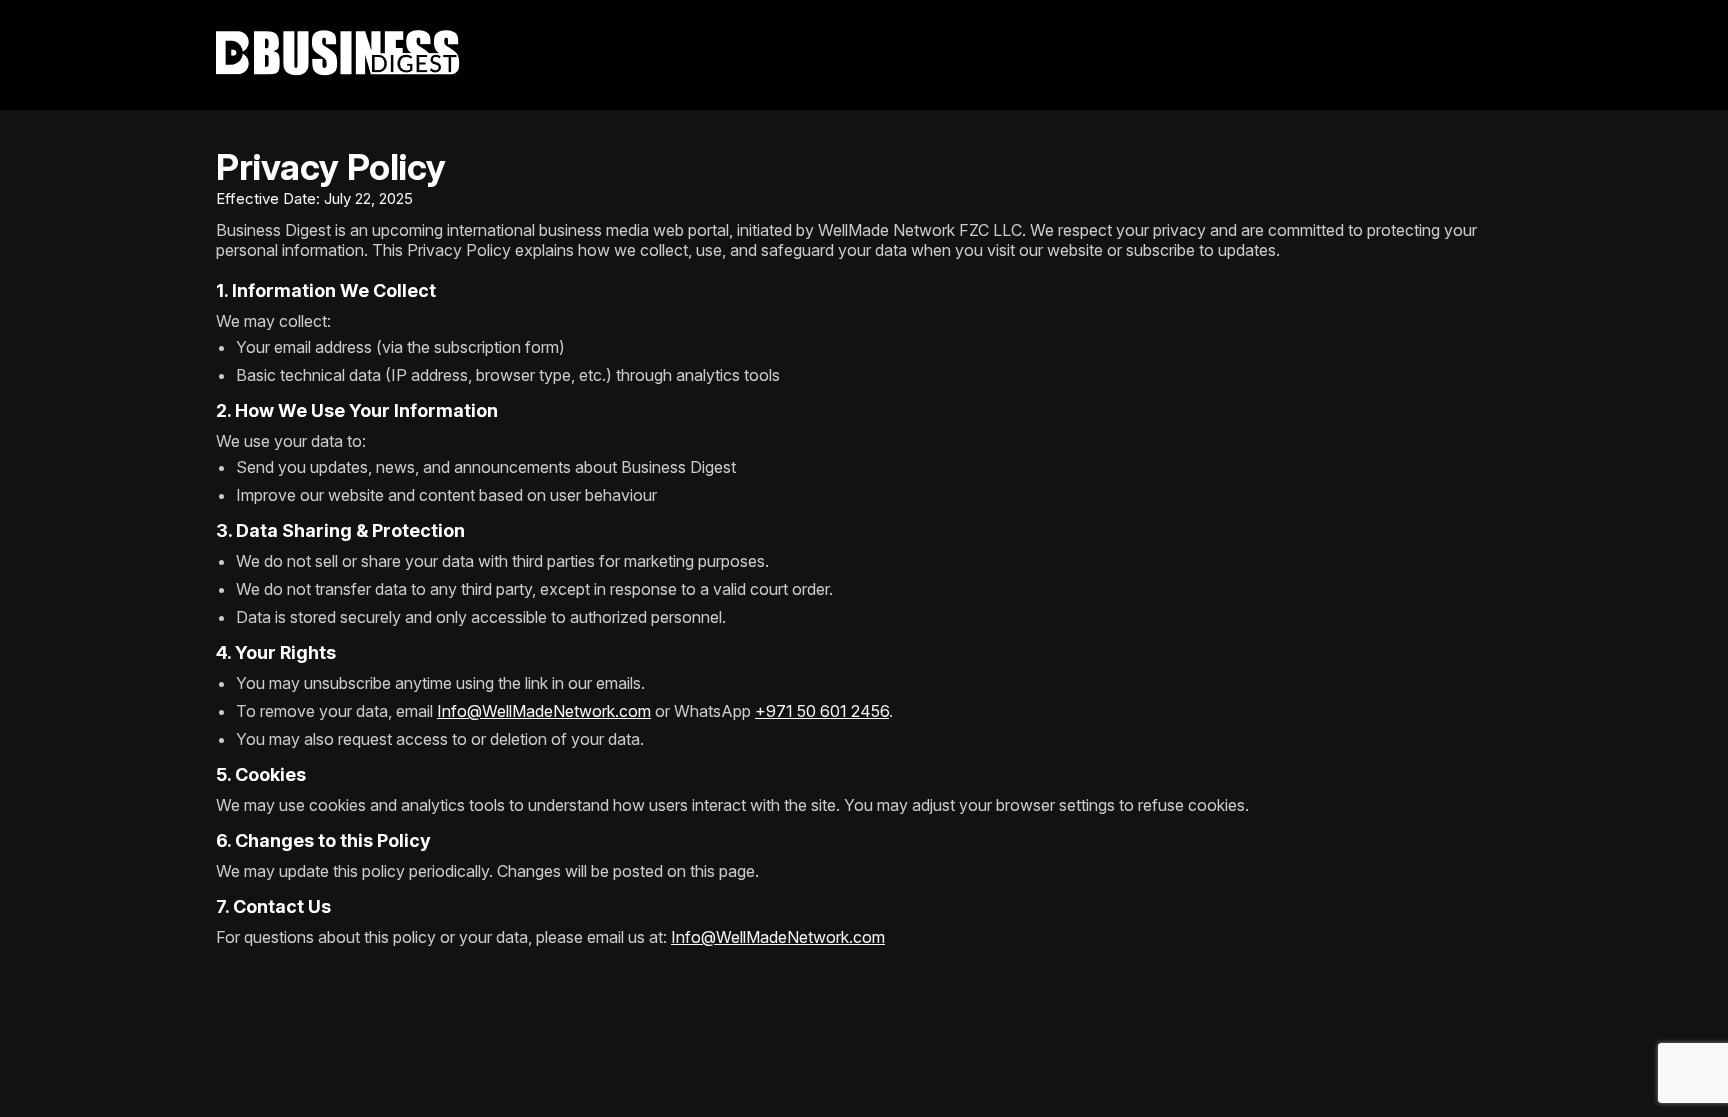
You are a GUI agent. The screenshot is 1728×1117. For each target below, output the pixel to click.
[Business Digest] (864, 55)
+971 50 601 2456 (822, 711)
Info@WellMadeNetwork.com (544, 711)
